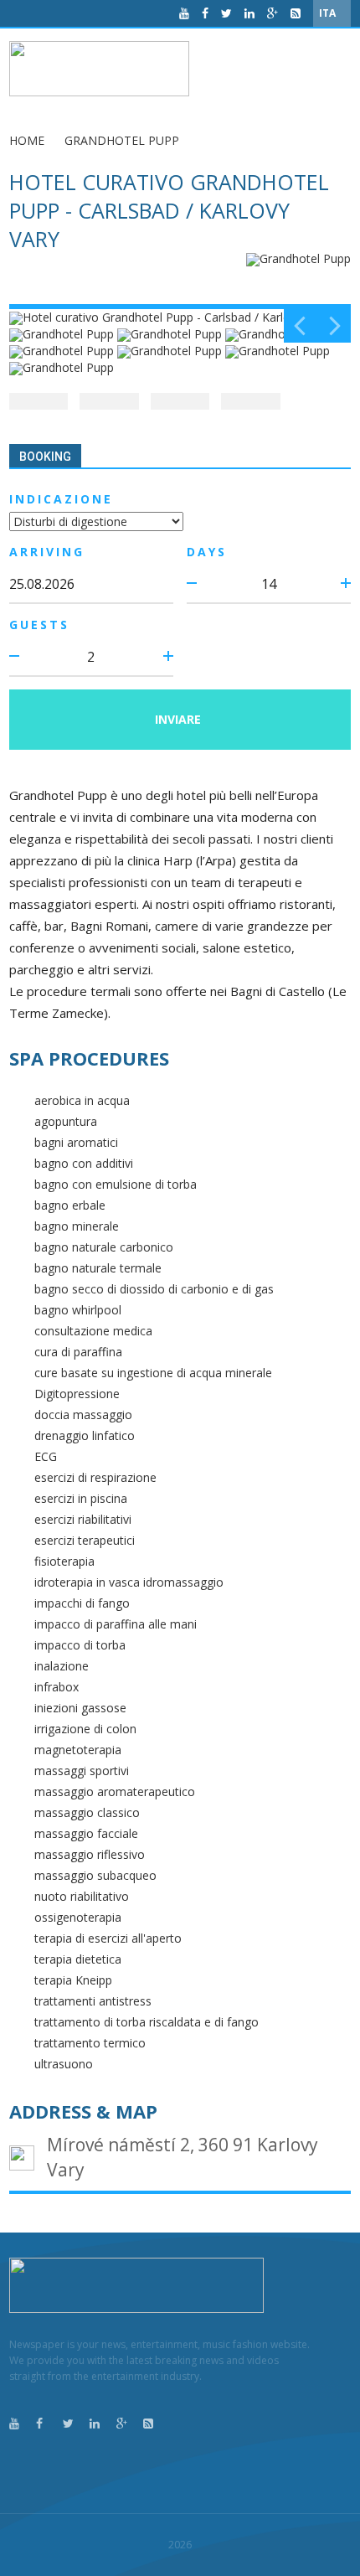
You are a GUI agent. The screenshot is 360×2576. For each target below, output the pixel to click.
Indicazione (61, 499)
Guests (39, 625)
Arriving (47, 552)
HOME (27, 140)
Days (207, 552)
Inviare (178, 719)
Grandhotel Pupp (122, 140)
